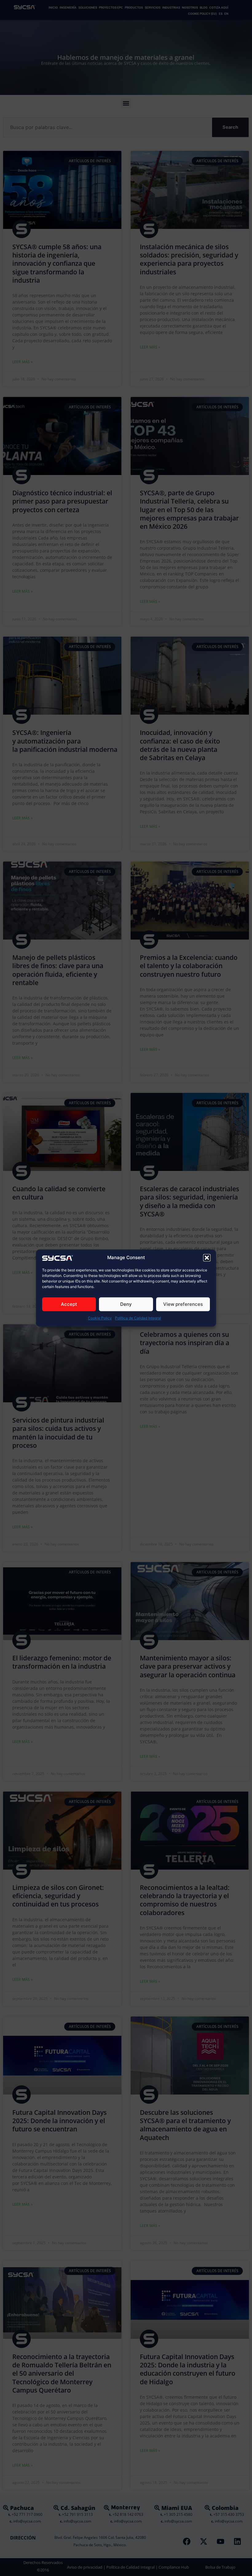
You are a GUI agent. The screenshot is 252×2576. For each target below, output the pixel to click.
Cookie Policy (100, 1318)
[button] (207, 1258)
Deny (126, 1304)
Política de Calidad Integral (138, 1318)
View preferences (183, 1304)
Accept (69, 1304)
